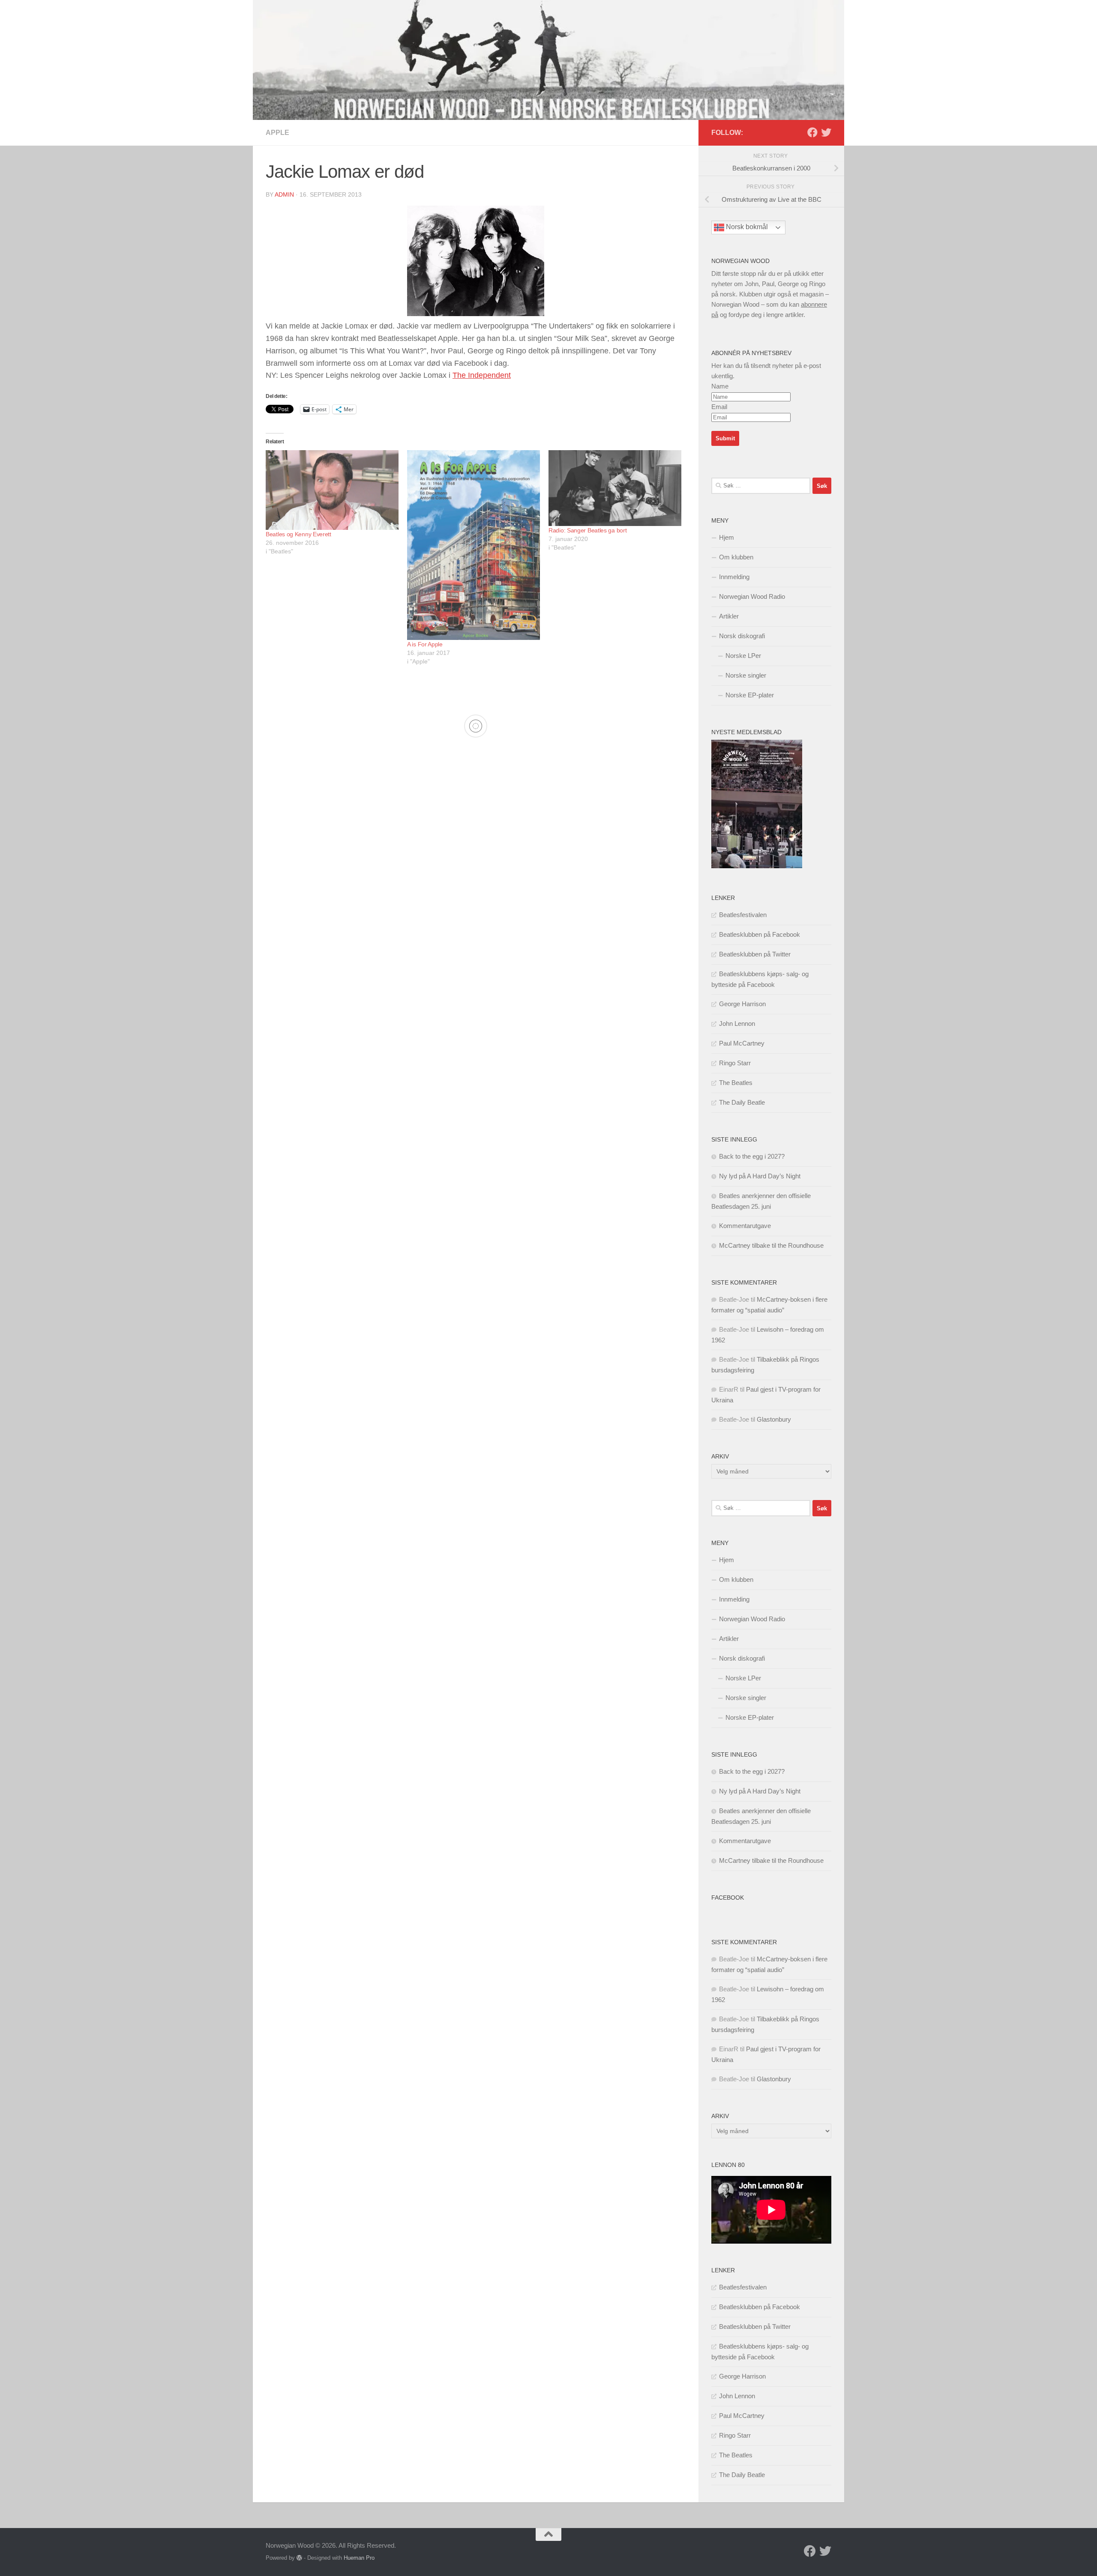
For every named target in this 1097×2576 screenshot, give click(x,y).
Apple (277, 133)
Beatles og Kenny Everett (298, 534)
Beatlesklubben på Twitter (755, 954)
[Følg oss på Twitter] (826, 132)
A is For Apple (425, 644)
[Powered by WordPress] (299, 2558)
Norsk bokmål (746, 227)
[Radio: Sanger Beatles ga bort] (615, 488)
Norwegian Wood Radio (752, 596)
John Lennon (737, 1024)
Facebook (728, 1898)
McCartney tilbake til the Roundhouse (771, 1245)
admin (284, 194)
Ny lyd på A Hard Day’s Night (760, 1176)
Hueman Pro (359, 2558)
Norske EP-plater (750, 695)
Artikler (729, 616)
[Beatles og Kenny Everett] (332, 490)
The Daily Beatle (742, 1102)
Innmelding (734, 577)
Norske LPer (743, 656)
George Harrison (742, 1004)
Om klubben (736, 557)
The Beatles (736, 1083)
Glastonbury (774, 1419)
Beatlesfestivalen (743, 915)
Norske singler (746, 675)
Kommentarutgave (745, 1226)
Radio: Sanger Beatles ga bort (587, 530)
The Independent (482, 375)
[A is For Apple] (474, 545)
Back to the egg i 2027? (752, 1156)
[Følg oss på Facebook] (812, 132)
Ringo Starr (735, 1063)
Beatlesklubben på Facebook (760, 934)
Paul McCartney (742, 1043)
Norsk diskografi (742, 636)
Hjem (727, 537)
